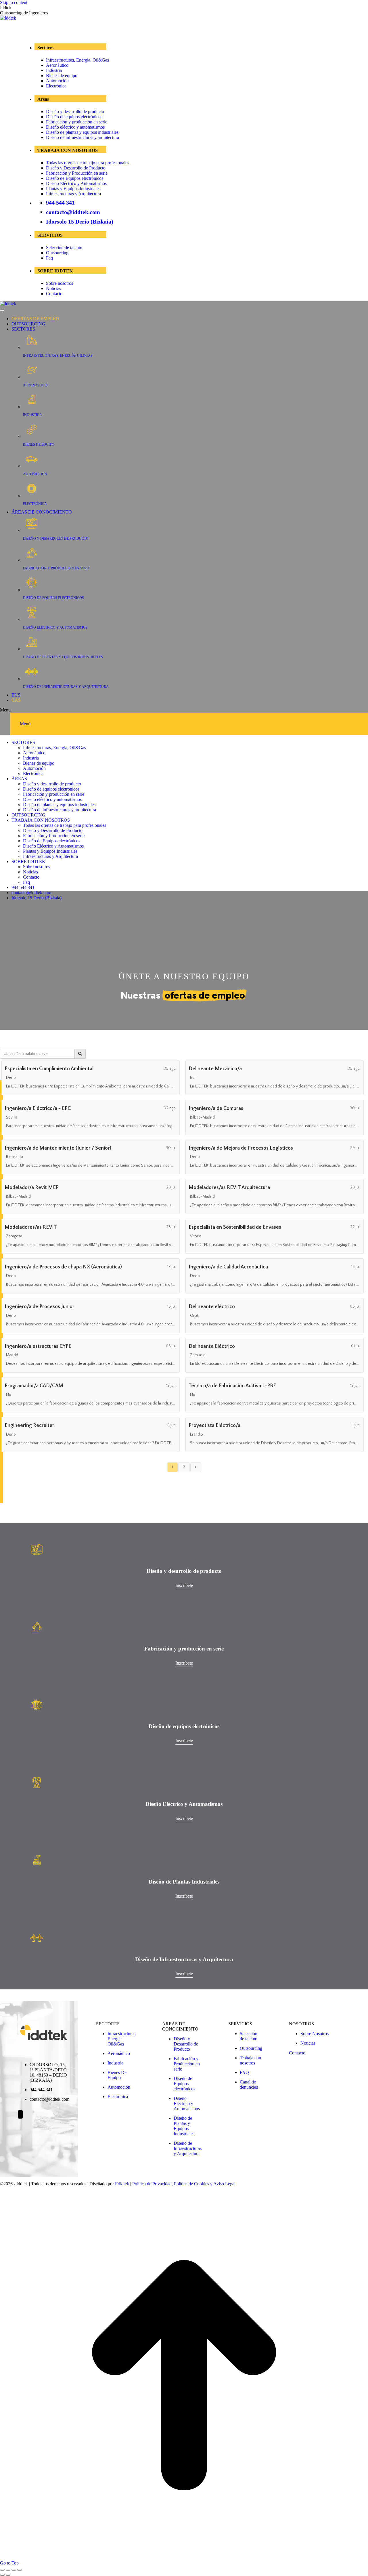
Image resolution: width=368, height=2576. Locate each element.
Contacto (54, 294)
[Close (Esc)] (2, 2570)
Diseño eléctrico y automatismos (75, 127)
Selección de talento (64, 248)
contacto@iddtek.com (73, 212)
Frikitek (122, 2184)
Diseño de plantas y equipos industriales (82, 132)
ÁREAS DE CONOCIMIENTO (42, 512)
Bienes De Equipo (117, 2075)
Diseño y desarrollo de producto (75, 111)
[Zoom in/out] (20, 2570)
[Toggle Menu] (2, 310)
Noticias (53, 288)
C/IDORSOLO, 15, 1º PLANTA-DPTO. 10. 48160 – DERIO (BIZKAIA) (49, 2072)
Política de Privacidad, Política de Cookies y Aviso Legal (184, 2184)
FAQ (244, 2072)
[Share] (8, 2570)
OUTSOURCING (28, 324)
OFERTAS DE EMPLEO (35, 319)
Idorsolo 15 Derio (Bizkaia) (80, 222)
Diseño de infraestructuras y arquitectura (83, 137)
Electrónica (56, 86)
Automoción (57, 81)
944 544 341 (60, 203)
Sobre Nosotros (315, 2034)
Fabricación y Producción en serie (77, 173)
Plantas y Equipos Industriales (73, 189)
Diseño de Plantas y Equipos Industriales (184, 2126)
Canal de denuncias (249, 2084)
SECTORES (23, 329)
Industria (54, 70)
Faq (49, 258)
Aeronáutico (57, 65)
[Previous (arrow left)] (2, 2575)
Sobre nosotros (60, 283)
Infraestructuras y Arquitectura (73, 194)
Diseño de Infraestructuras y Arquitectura (188, 2148)
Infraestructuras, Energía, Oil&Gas (77, 60)
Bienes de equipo (62, 76)
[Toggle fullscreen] (14, 2570)
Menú (25, 724)
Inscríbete (184, 1585)
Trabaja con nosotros (250, 2060)
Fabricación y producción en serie (77, 122)
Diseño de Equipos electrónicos (75, 178)
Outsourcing (57, 253)
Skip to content (14, 2)
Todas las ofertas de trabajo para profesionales (88, 163)
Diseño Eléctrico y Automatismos (76, 183)
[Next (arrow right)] (8, 2575)
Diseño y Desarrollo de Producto (76, 168)
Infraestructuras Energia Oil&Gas (121, 2039)
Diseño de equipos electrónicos (74, 117)
